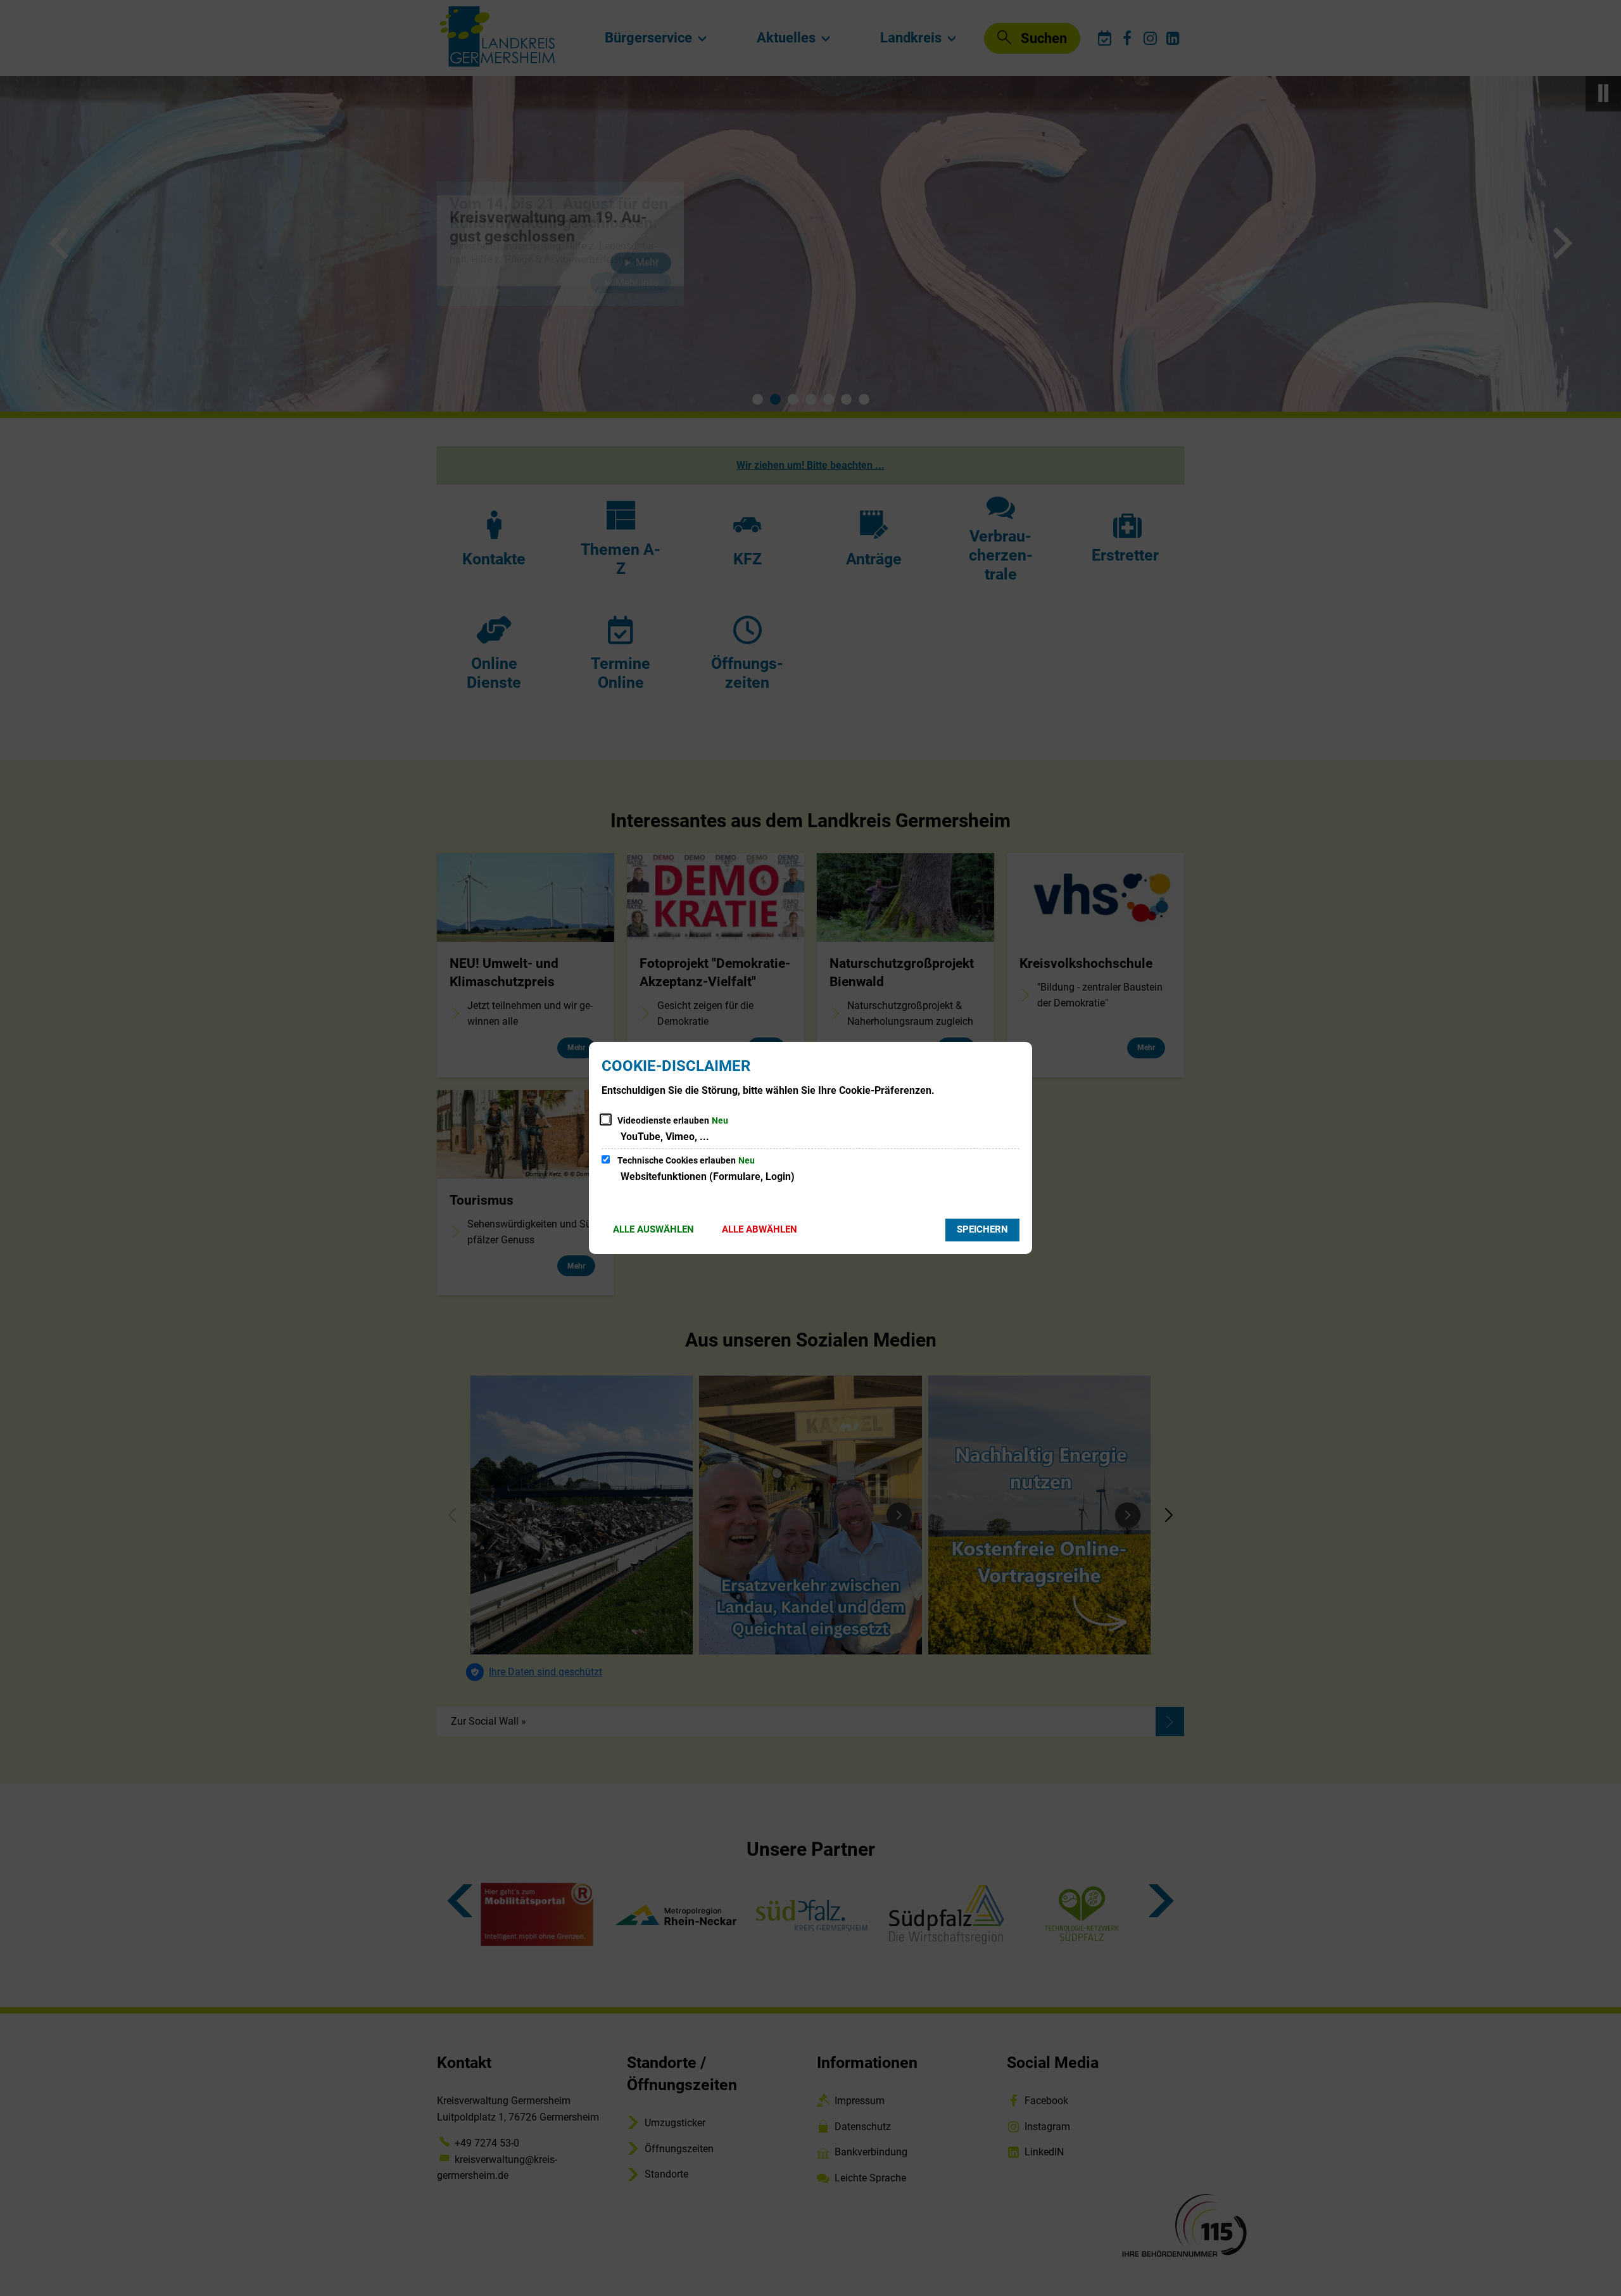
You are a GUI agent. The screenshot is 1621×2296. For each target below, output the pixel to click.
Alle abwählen (760, 1229)
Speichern (982, 1229)
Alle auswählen (653, 1229)
